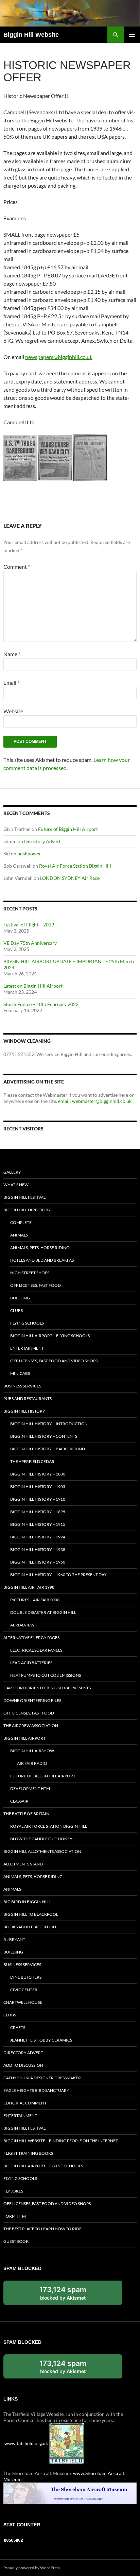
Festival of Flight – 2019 (29, 925)
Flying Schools (27, 1323)
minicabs (20, 1373)
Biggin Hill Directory (27, 1210)
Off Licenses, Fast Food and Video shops (54, 1361)
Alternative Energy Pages (31, 1637)
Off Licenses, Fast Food (36, 1285)
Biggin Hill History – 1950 (38, 1562)
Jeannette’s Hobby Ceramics (41, 2040)
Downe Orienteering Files (32, 1700)
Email (11, 683)
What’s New (16, 1185)
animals (19, 1235)
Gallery (12, 1172)
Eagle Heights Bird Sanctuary (36, 2090)
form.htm (15, 2216)
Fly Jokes (13, 2191)
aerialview (22, 1625)
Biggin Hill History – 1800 (38, 1474)
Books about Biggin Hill (30, 1927)
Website (13, 711)
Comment (17, 567)
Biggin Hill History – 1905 (38, 1487)
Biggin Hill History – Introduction (49, 1424)
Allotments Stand (23, 1864)
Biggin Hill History (24, 1411)
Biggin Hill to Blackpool (31, 1914)
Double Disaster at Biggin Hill (43, 1612)
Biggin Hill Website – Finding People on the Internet (61, 2141)
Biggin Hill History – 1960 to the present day (58, 1575)
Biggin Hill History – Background (48, 1449)
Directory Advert (42, 841)
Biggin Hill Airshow (32, 1751)
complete (21, 1222)
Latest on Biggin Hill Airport (33, 986)
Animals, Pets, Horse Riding (40, 1248)
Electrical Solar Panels (36, 1650)
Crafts (18, 2027)
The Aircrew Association (31, 1726)
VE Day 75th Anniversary (30, 943)
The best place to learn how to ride (42, 2229)
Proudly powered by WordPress (32, 2568)
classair (19, 1801)
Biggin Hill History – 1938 (38, 1549)
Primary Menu (132, 35)
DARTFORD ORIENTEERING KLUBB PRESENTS (47, 1688)
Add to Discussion (23, 2065)
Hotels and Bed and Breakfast (43, 1260)
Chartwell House (23, 2002)
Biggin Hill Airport (24, 1738)
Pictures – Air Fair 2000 (35, 1600)
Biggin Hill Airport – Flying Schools (50, 1336)
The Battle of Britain (26, 1814)
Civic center (24, 1990)
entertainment (27, 1348)
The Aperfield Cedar (32, 1461)
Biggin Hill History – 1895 (38, 1512)
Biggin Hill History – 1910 (38, 1499)
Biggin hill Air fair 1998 (29, 1587)
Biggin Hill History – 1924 (38, 1537)
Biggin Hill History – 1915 (38, 1524)
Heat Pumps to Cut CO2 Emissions (46, 1675)
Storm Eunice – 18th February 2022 (41, 1004)
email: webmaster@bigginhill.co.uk (95, 1101)
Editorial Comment (25, 2103)
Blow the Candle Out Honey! (42, 1839)
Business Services (22, 1386)
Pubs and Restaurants (28, 1398)
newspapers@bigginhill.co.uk (59, 357)
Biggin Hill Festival (24, 1197)
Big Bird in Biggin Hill (27, 1902)
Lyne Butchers (26, 1977)
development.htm (30, 1788)
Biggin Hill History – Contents (44, 1436)
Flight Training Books (28, 2153)
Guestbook (16, 2241)
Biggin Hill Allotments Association (42, 1851)
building (20, 1298)
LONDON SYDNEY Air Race (70, 878)
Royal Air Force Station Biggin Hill (75, 866)
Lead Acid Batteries (31, 1663)
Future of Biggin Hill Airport (68, 829)
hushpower (29, 854)
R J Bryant (14, 1939)
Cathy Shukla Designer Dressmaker (42, 2078)
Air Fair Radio (32, 1763)
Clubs (16, 1310)
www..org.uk (26, 2443)
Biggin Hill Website (31, 35)
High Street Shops (30, 1273)
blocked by (70, 2295)
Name (12, 654)
